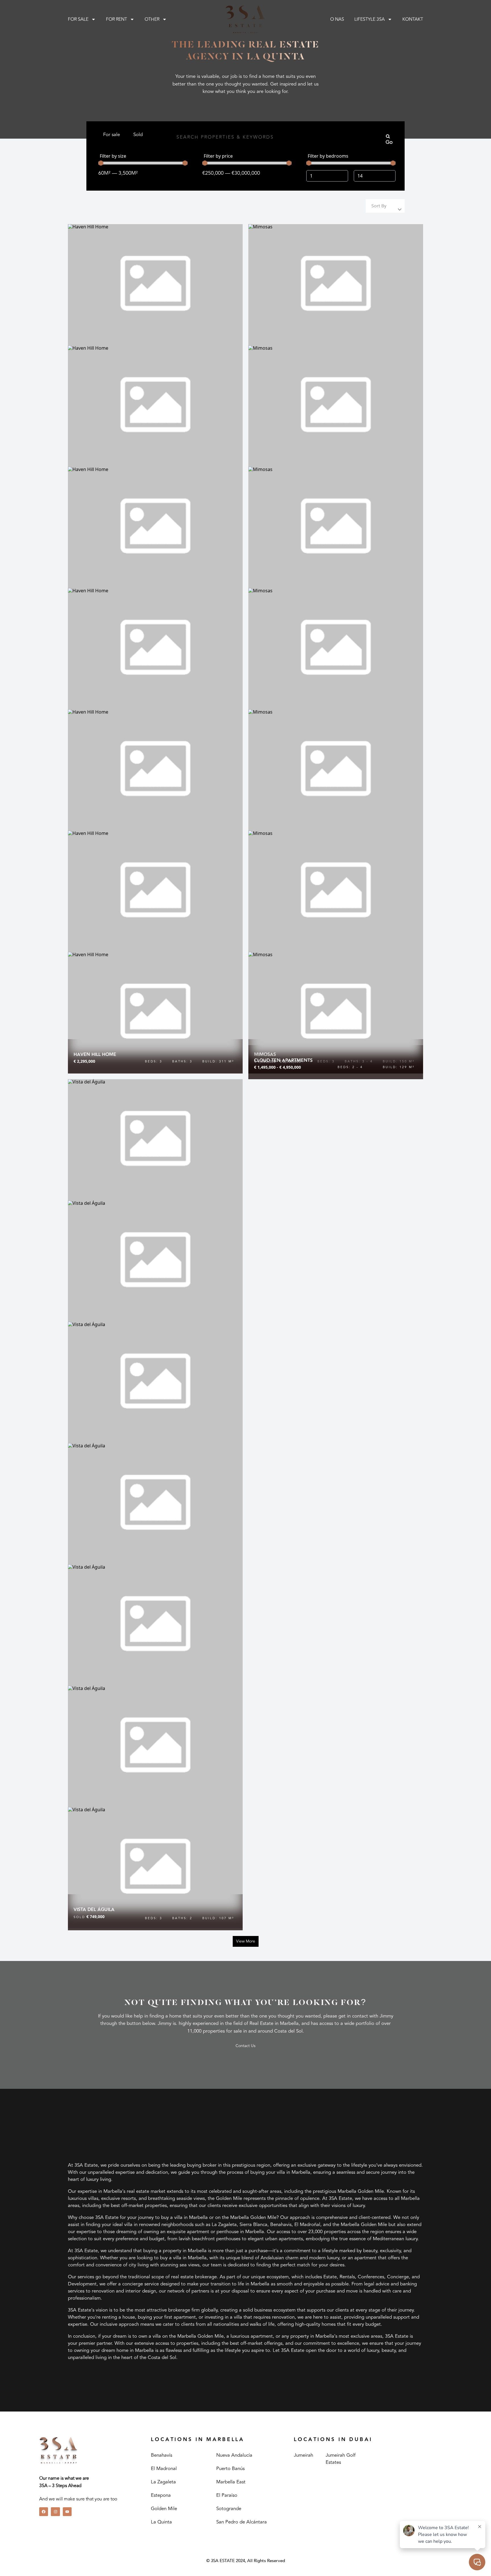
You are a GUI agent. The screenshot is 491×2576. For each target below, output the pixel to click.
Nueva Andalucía (234, 2455)
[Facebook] (44, 2512)
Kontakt (413, 19)
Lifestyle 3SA (370, 19)
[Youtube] (67, 2512)
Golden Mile (164, 2509)
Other (152, 19)
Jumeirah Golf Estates (341, 2459)
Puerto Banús (230, 2469)
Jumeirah (303, 2455)
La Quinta (161, 2522)
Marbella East (231, 2482)
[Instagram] (55, 2512)
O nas (337, 19)
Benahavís (162, 2455)
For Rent (116, 19)
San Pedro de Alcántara (242, 2522)
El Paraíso (227, 2495)
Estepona (161, 2495)
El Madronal (164, 2469)
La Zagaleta (163, 2482)
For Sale (78, 19)
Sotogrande (229, 2509)
